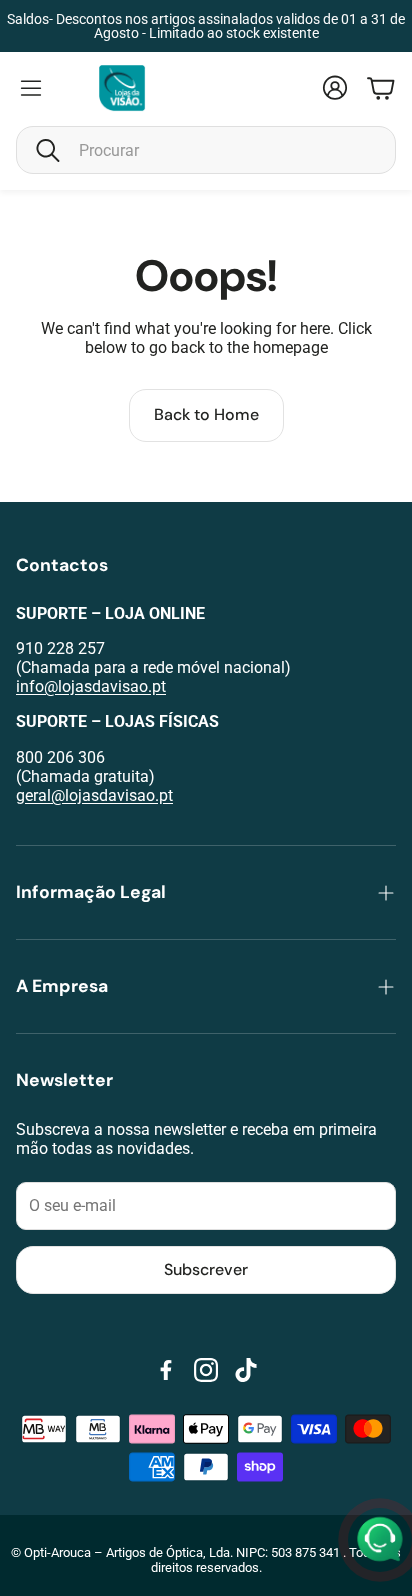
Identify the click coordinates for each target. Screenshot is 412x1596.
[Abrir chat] (380, 1540)
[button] (206, 150)
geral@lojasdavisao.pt (94, 795)
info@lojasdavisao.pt (91, 686)
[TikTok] (246, 1370)
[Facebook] (166, 1370)
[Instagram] (206, 1370)
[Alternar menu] (31, 88)
